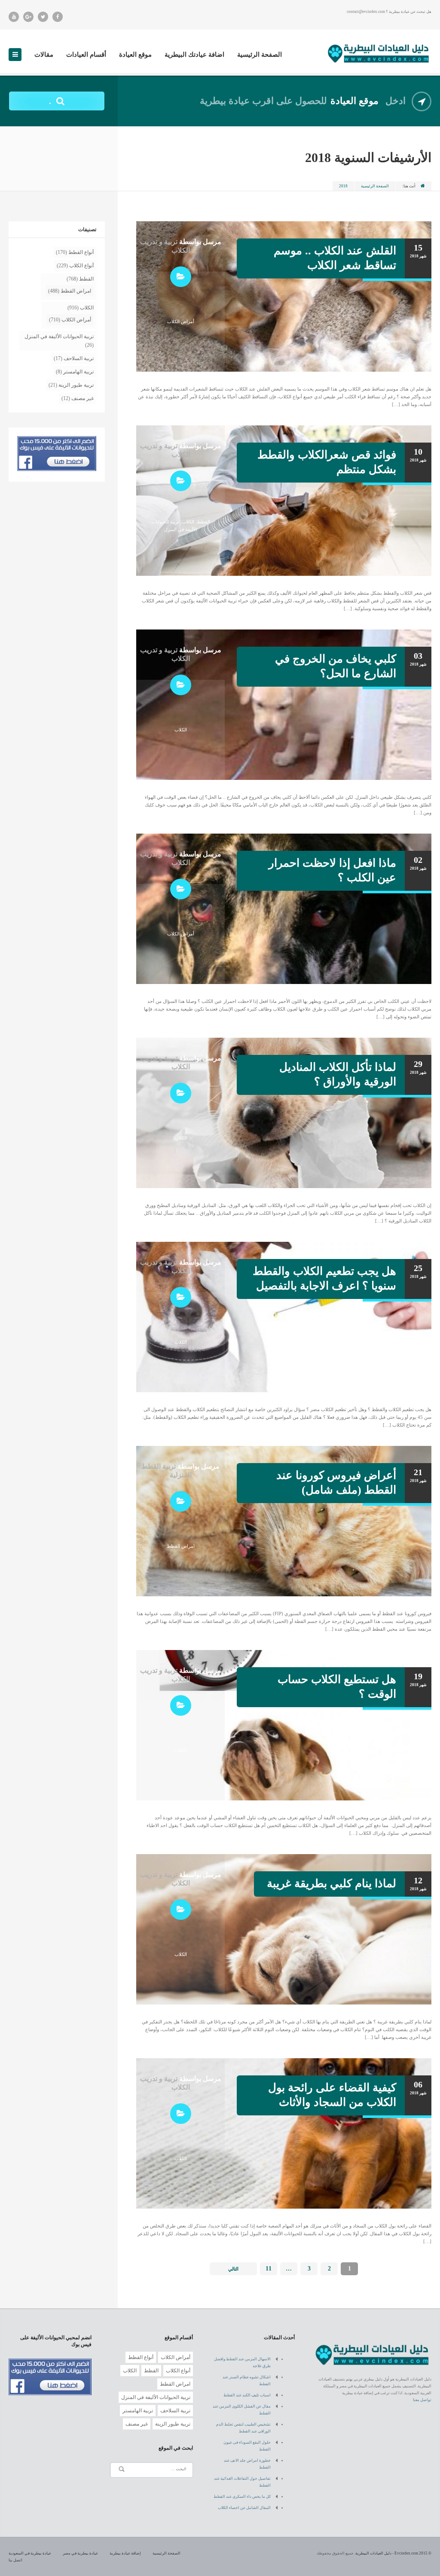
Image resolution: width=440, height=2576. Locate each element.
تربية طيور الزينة (76, 385)
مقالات (44, 55)
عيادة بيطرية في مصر (80, 2553)
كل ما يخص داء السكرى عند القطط (242, 2497)
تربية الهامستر (78, 372)
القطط (203, 522)
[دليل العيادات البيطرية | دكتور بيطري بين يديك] (379, 52)
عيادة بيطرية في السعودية (30, 2553)
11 (269, 2269)
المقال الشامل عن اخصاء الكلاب (244, 2508)
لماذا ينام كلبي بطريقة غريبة (332, 1884)
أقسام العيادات (86, 55)
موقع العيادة (135, 55)
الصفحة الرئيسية (260, 55)
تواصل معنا (422, 2400)
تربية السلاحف (79, 358)
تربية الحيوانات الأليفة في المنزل (59, 336)
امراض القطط (181, 1546)
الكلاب (188, 522)
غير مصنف (82, 398)
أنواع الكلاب (81, 266)
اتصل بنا (15, 2560)
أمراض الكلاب (181, 321)
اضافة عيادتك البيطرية (194, 55)
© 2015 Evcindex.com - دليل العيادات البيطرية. (393, 2553)
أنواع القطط (81, 252)
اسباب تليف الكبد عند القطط (247, 2395)
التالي (233, 2269)
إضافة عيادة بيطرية (125, 2553)
